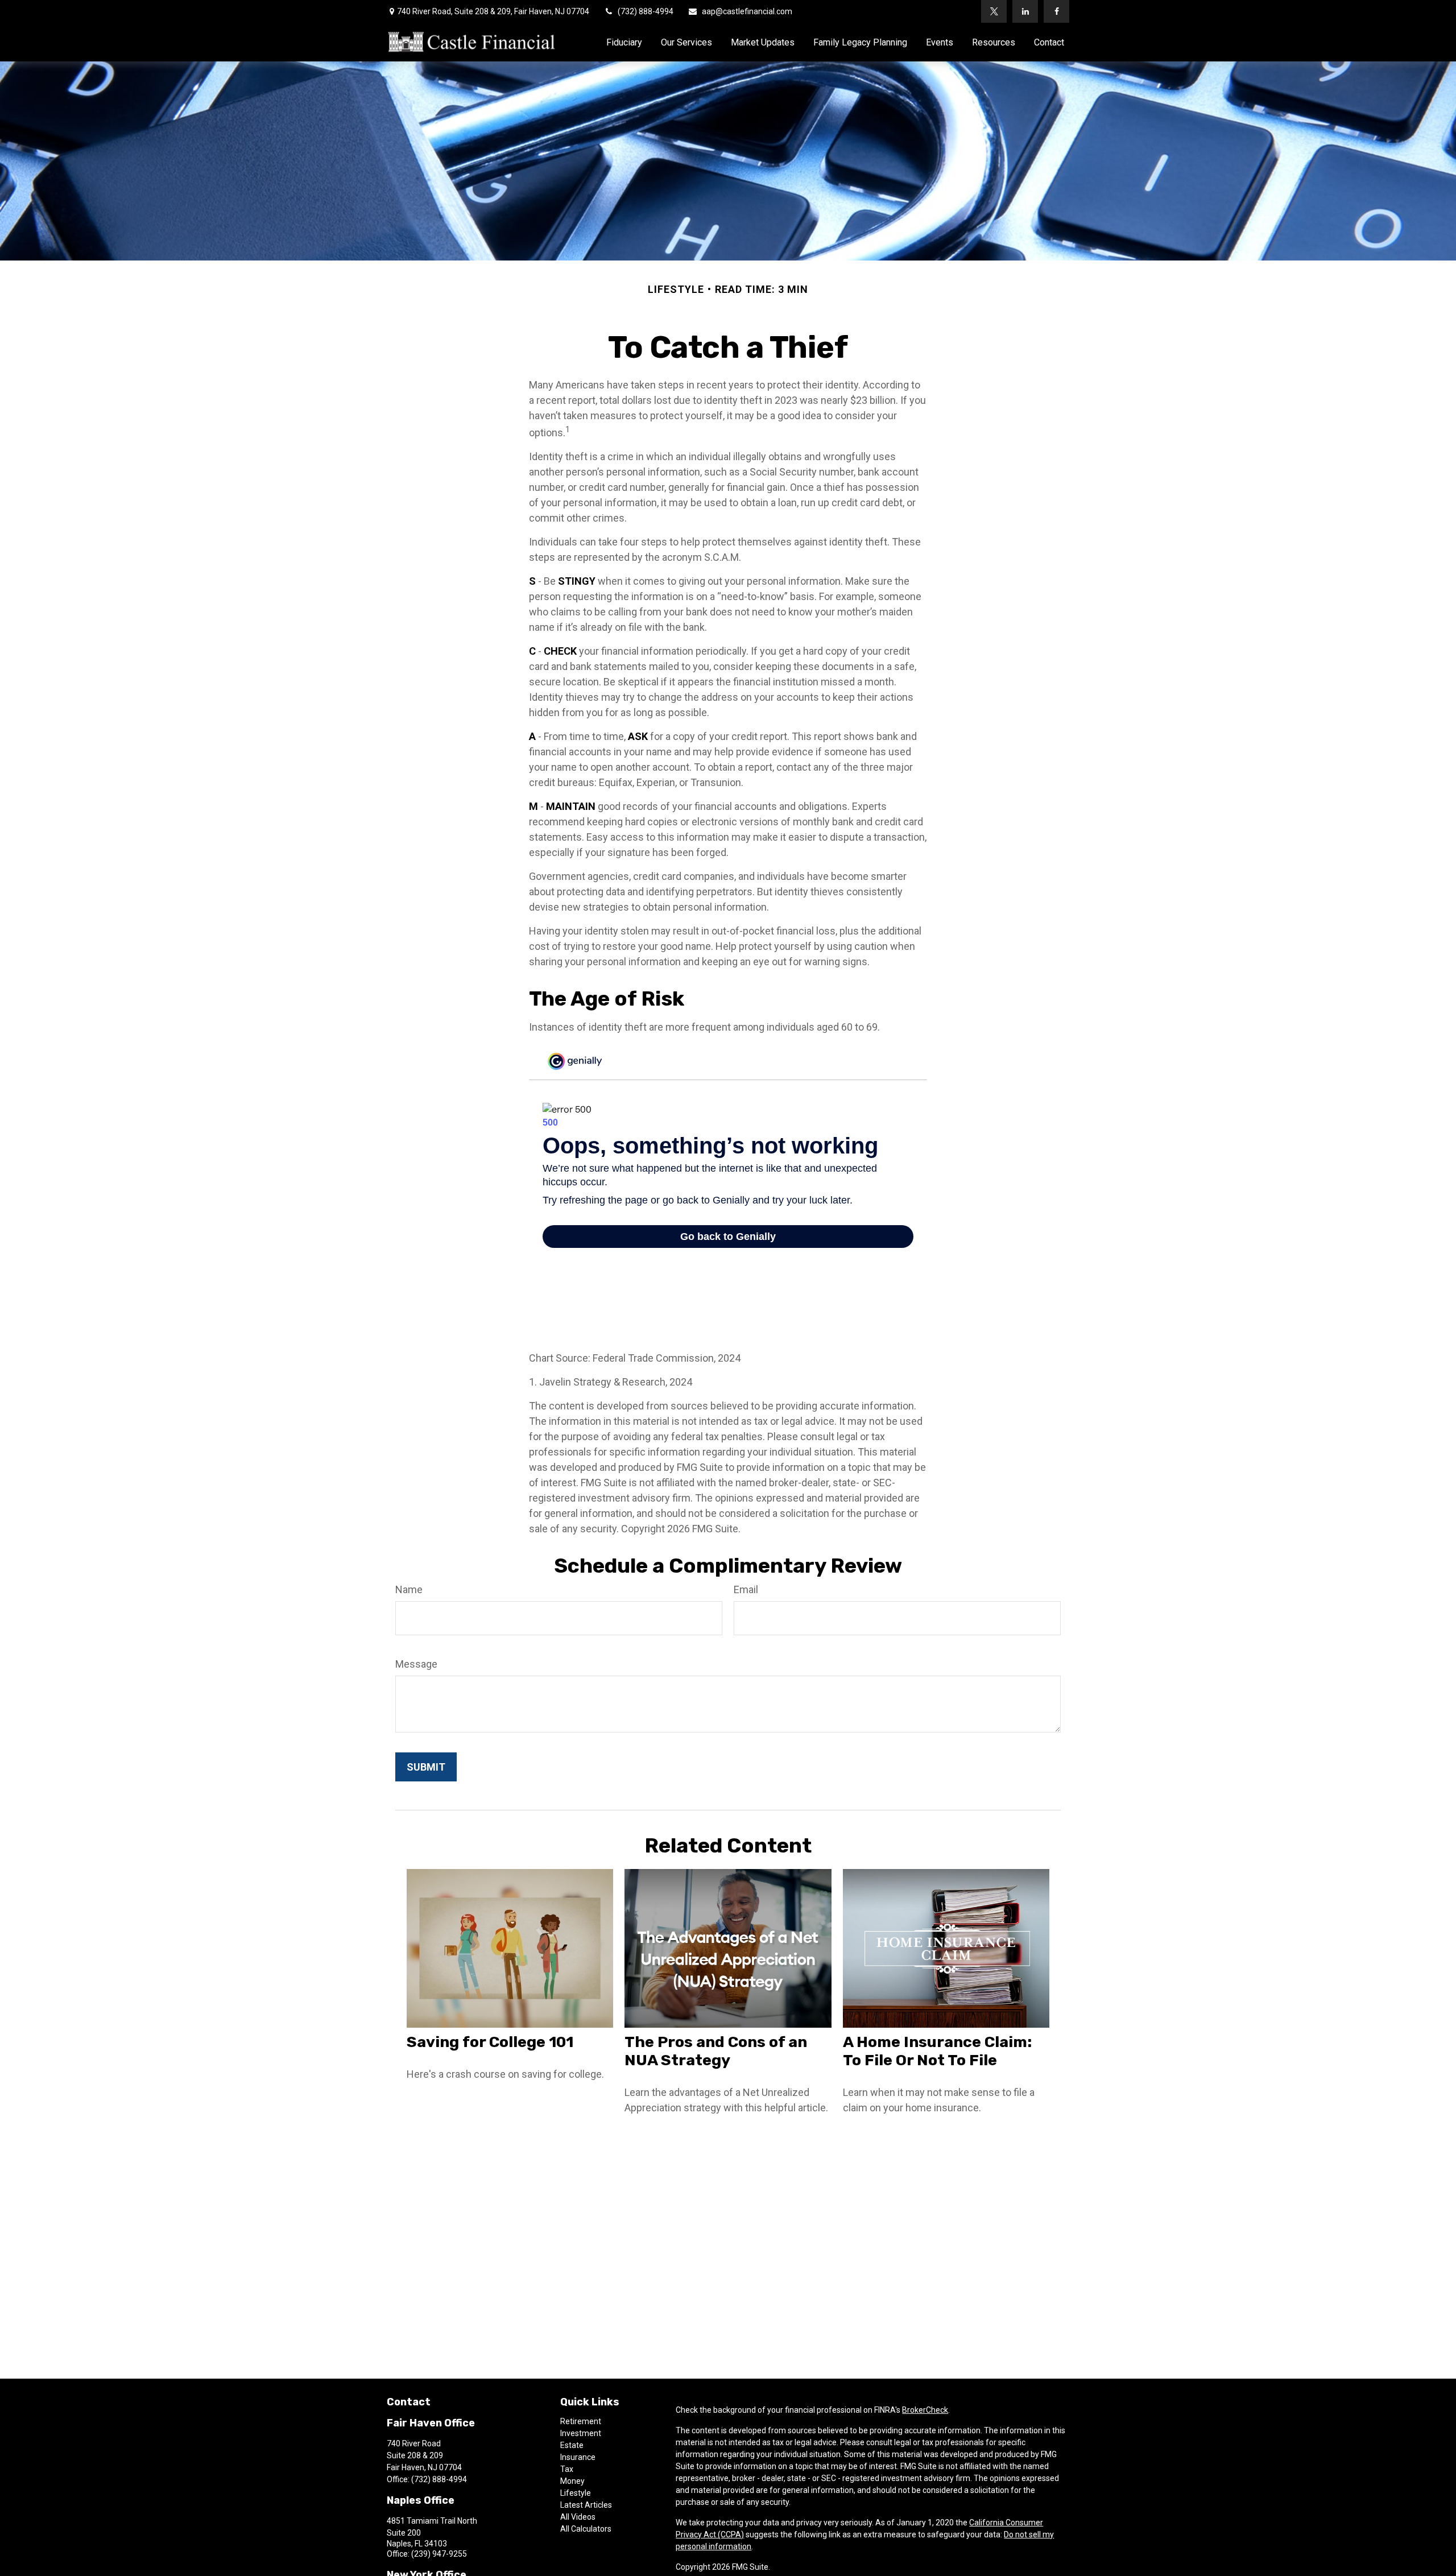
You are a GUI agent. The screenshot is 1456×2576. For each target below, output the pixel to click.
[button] (624, 42)
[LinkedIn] (1025, 11)
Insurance (578, 2457)
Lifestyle (576, 2493)
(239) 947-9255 (439, 2554)
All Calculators (586, 2529)
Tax (567, 2469)
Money (572, 2481)
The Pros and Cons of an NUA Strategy (716, 2051)
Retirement (581, 2421)
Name (409, 1589)
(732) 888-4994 (646, 11)
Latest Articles (586, 2505)
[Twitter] (994, 11)
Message (416, 1664)
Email (746, 1589)
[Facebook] (1056, 11)
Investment (581, 2433)
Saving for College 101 (490, 2042)
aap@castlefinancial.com (747, 11)
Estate (572, 2445)
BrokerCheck (925, 2410)
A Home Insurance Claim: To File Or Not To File (937, 2051)
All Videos (578, 2517)
